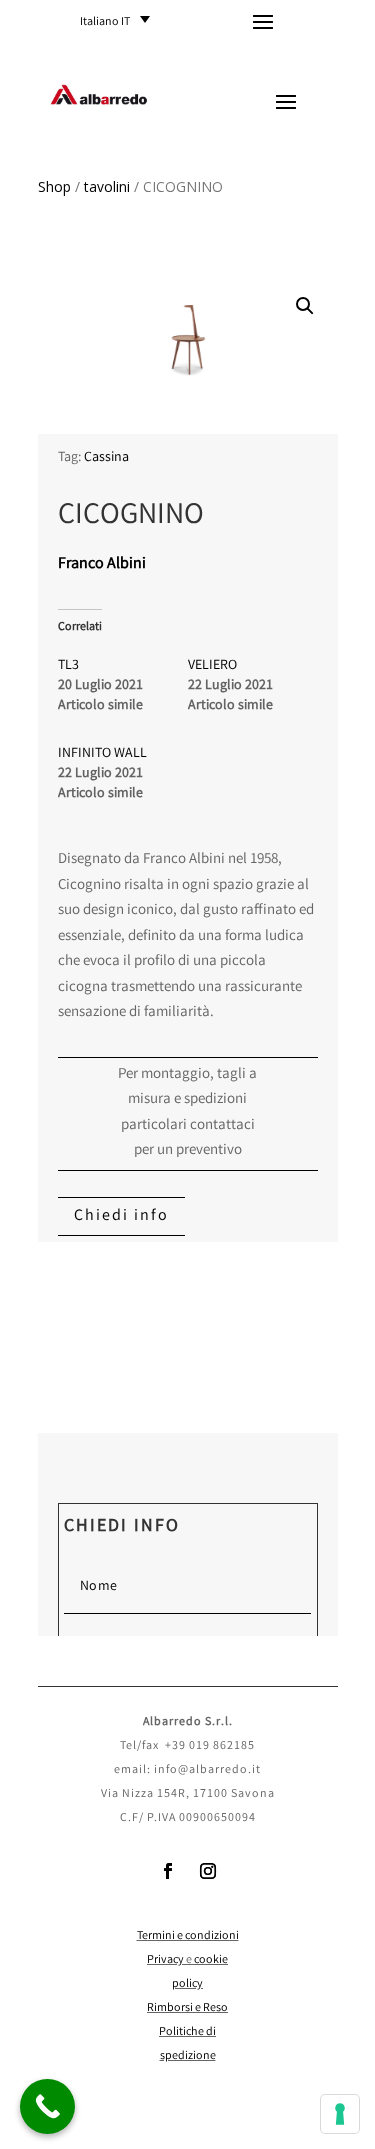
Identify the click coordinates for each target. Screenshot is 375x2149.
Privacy (165, 1960)
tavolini (107, 186)
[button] (120, 21)
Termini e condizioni (188, 1936)
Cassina (106, 458)
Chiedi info (121, 1216)
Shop (54, 186)
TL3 (68, 666)
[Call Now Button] (47, 2106)
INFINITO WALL (102, 754)
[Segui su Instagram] (208, 1871)
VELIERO (212, 666)
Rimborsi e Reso (187, 2008)
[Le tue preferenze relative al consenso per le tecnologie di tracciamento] (340, 2114)
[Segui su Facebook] (168, 1871)
